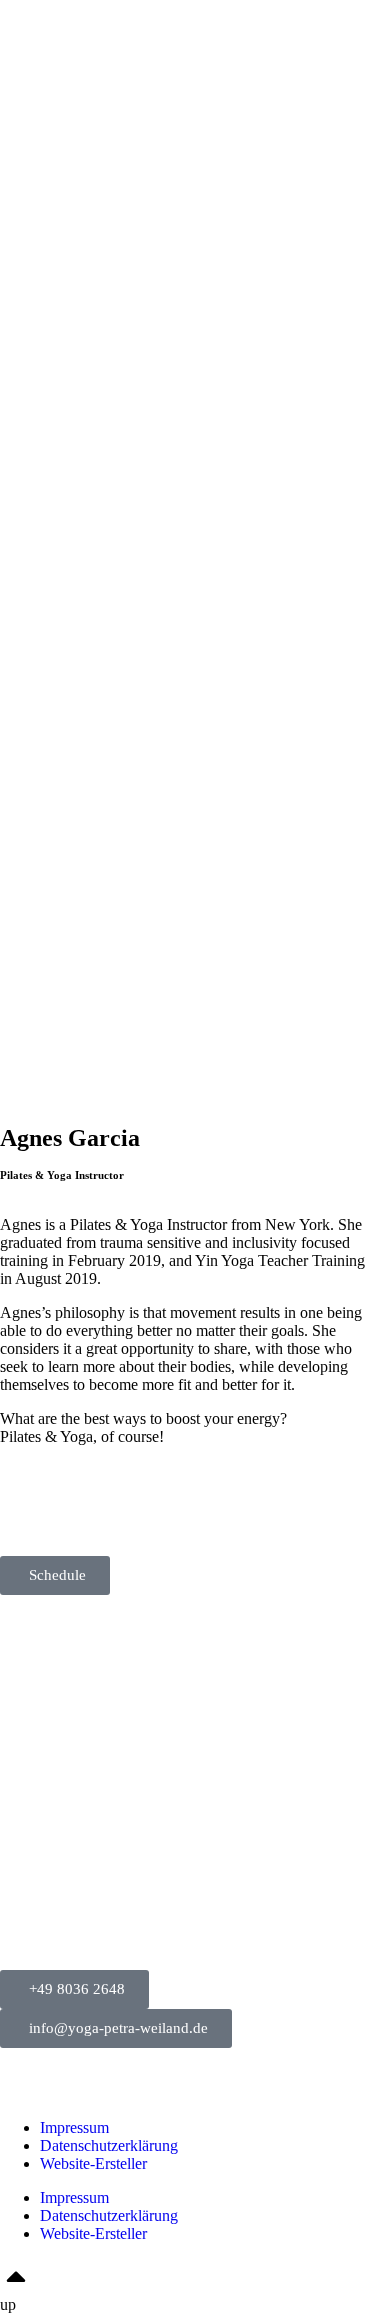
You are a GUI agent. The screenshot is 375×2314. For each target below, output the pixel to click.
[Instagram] (79, 1507)
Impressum (74, 2127)
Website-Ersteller (93, 2163)
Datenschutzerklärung (109, 2145)
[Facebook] (25, 1507)
